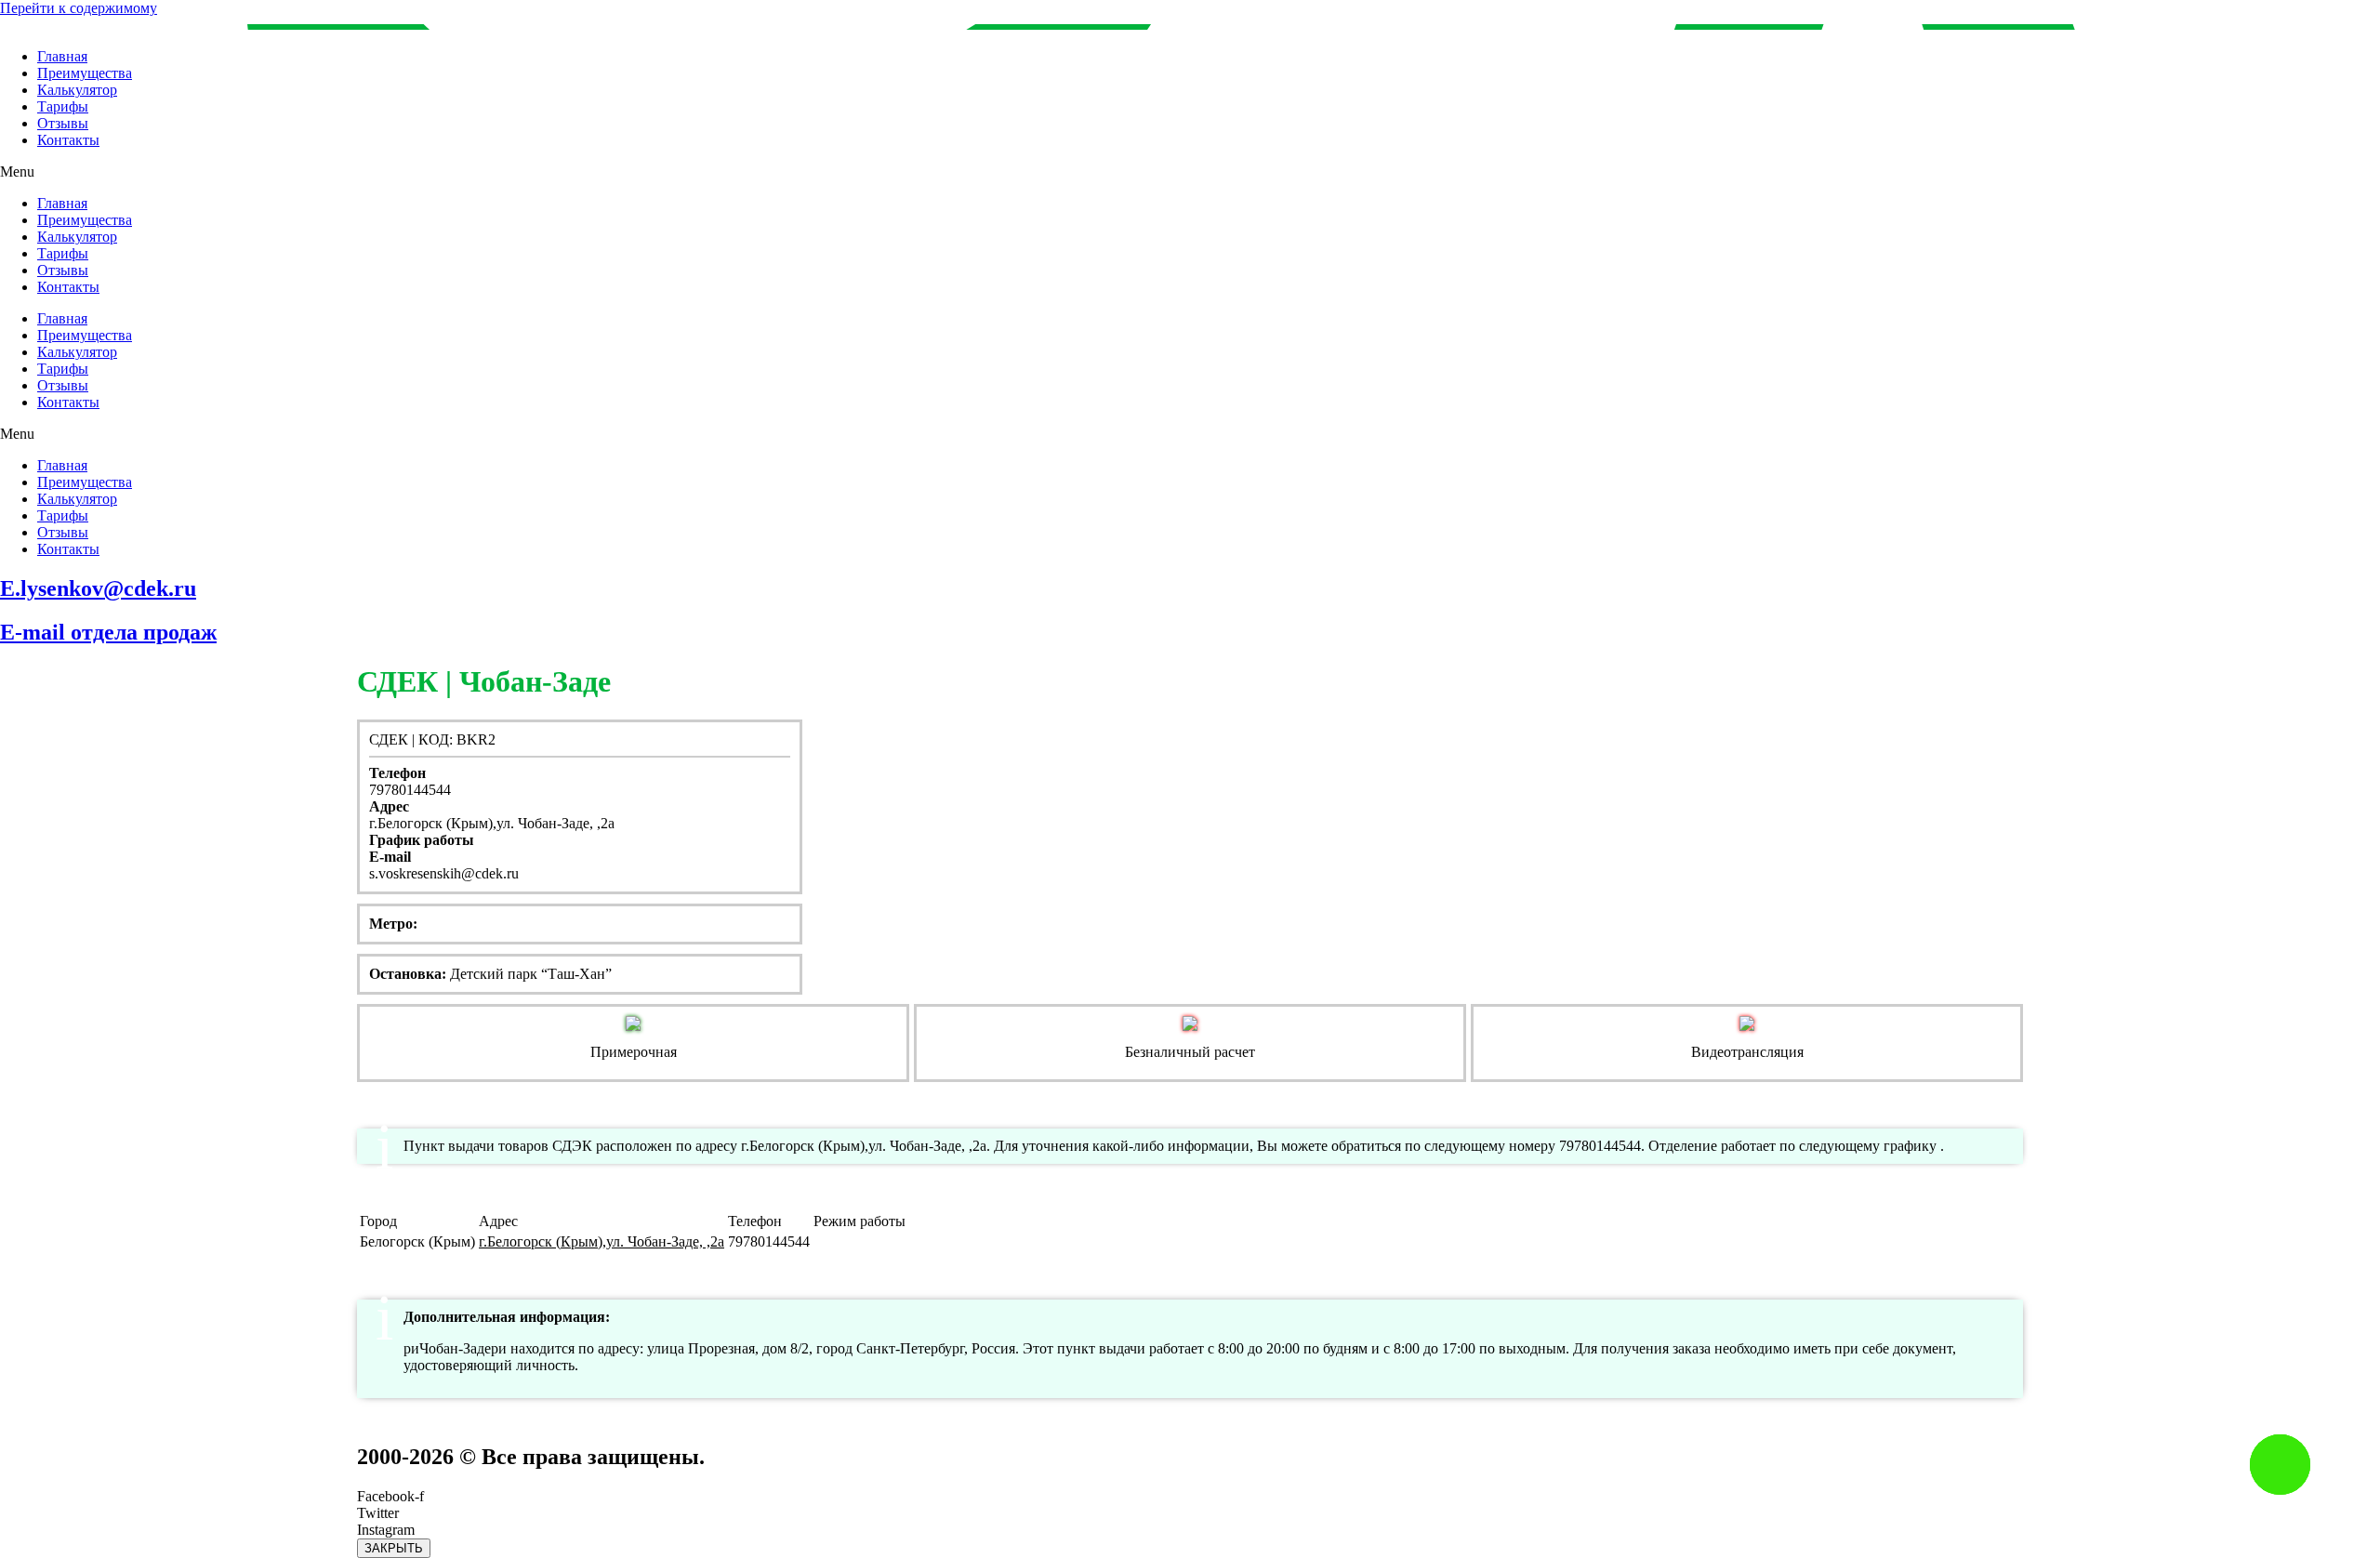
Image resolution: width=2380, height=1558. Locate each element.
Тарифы (63, 106)
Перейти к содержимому (79, 8)
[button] (1190, 172)
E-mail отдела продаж (108, 632)
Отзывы (63, 123)
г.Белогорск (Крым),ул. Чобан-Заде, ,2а (602, 1241)
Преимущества (85, 73)
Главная (62, 56)
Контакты (68, 140)
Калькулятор (77, 90)
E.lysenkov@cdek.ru (98, 588)
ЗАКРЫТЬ (394, 1548)
